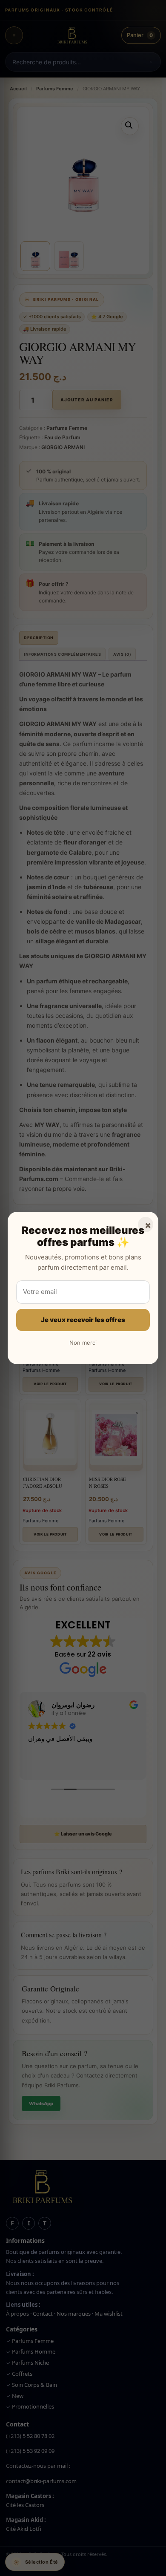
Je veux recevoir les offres (83, 1320)
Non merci (83, 1343)
